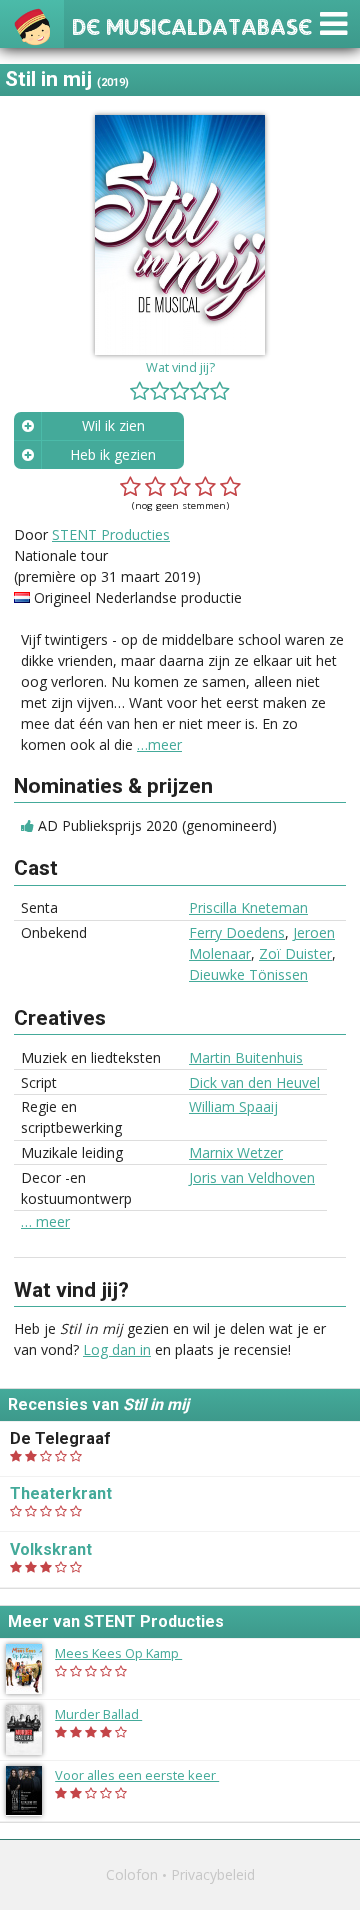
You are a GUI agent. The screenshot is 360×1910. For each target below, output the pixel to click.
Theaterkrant (61, 1493)
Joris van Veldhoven (252, 1177)
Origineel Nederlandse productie (138, 597)
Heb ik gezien (113, 454)
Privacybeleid (213, 1874)
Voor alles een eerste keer (147, 1775)
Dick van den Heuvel (254, 1082)
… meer (45, 1222)
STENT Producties (111, 534)
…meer (159, 744)
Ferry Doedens (237, 932)
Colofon (132, 1874)
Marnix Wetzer (236, 1152)
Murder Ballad (108, 1714)
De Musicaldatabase (192, 24)
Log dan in (117, 1349)
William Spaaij (233, 1106)
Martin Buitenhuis (246, 1057)
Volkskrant (51, 1549)
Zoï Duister (295, 953)
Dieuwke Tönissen (248, 974)
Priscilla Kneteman (248, 907)
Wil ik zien (113, 425)
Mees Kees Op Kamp (128, 1653)
